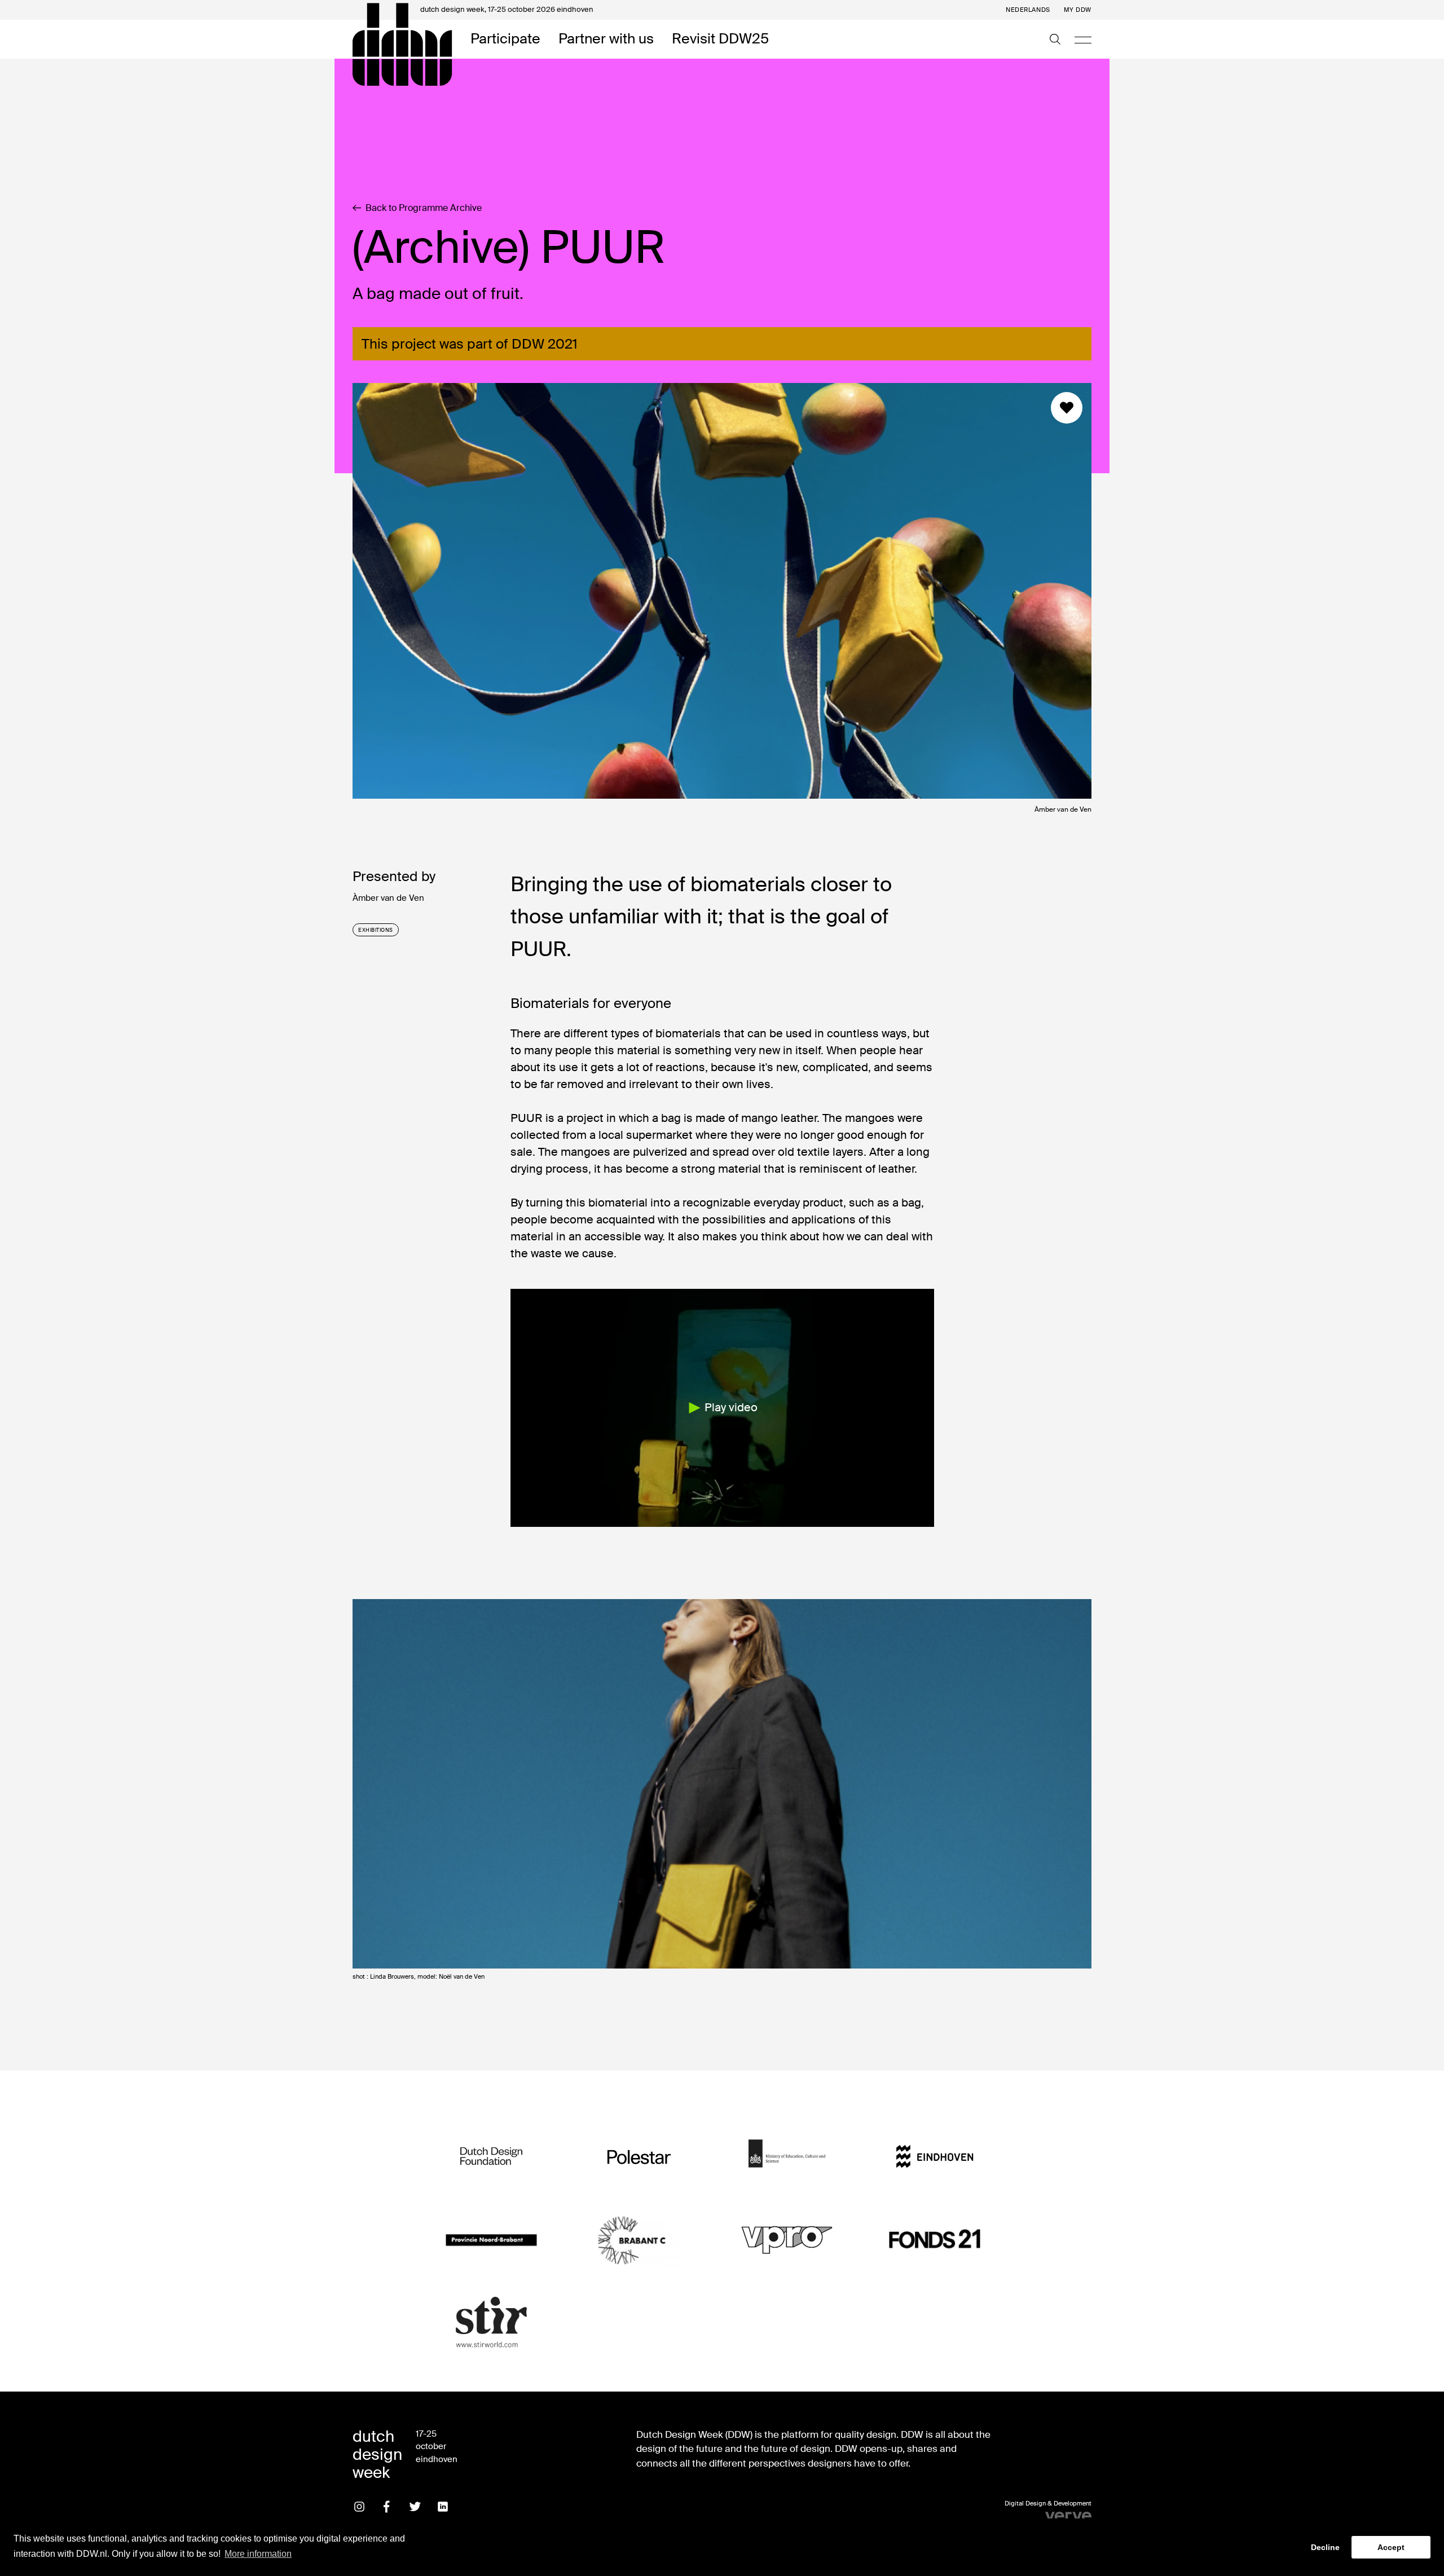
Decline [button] (1325, 2547)
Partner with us (606, 39)
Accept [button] (1391, 2547)
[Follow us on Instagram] (359, 2507)
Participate (505, 39)
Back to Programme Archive (424, 208)
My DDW (1078, 10)
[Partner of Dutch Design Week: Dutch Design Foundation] (491, 2157)
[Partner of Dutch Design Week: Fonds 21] (935, 2240)
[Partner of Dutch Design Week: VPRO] (787, 2240)
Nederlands (1028, 10)
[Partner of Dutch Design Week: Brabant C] (639, 2240)
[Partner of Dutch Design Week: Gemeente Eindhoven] (935, 2157)
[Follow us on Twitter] (415, 2507)
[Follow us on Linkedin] (443, 2507)
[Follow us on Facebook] (387, 2507)
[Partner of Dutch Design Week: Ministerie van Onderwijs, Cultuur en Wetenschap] (787, 2157)
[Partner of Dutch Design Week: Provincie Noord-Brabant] (491, 2240)
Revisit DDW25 (720, 39)
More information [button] (258, 2554)
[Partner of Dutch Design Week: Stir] (491, 2323)
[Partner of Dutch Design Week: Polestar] (639, 2157)
